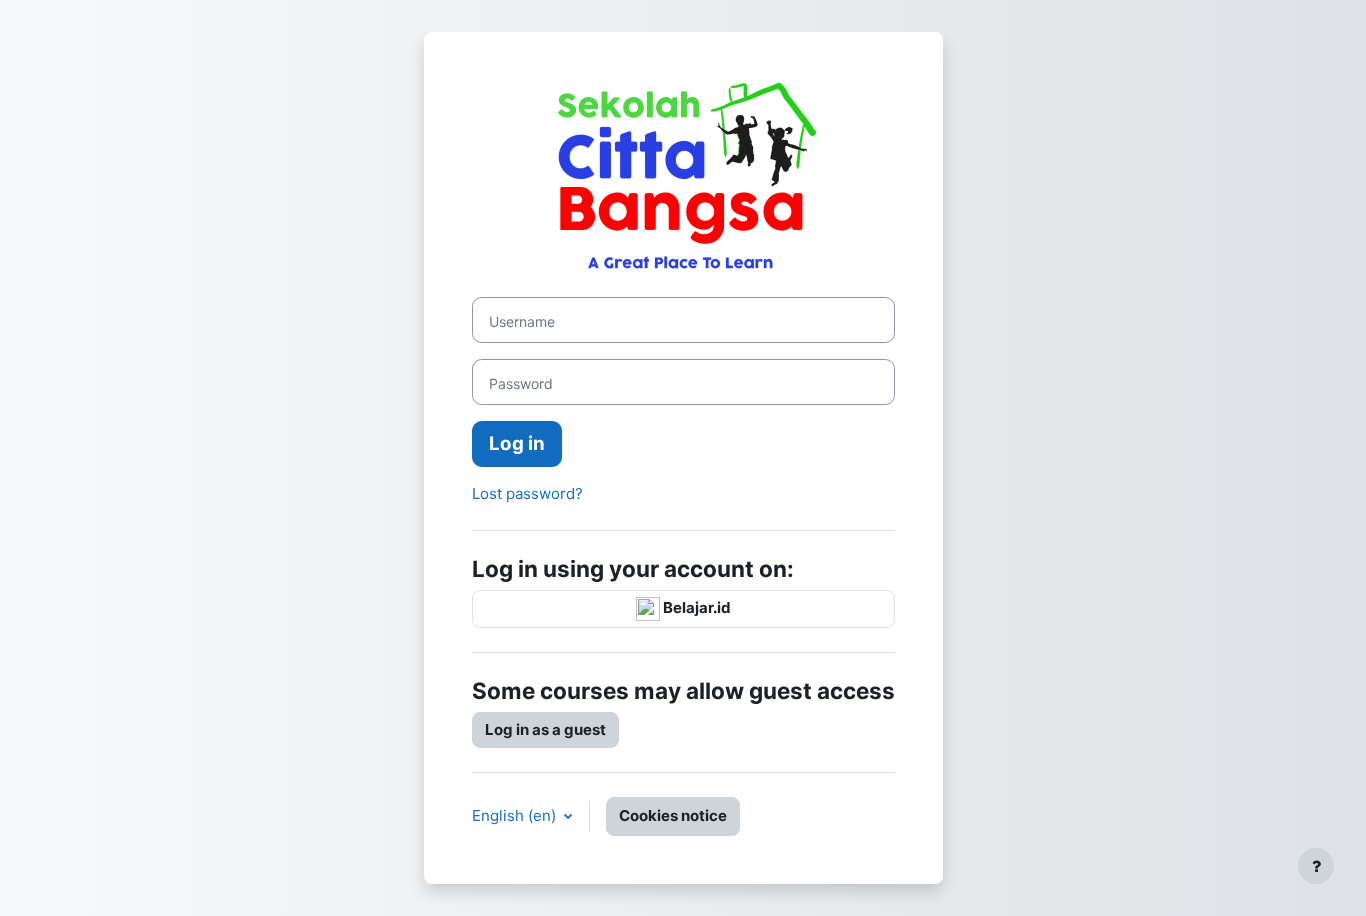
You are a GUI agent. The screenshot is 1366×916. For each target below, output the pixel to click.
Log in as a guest (545, 729)
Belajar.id (695, 607)
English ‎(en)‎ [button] (516, 815)
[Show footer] (1316, 866)
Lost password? (527, 493)
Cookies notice (673, 815)
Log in (517, 443)
